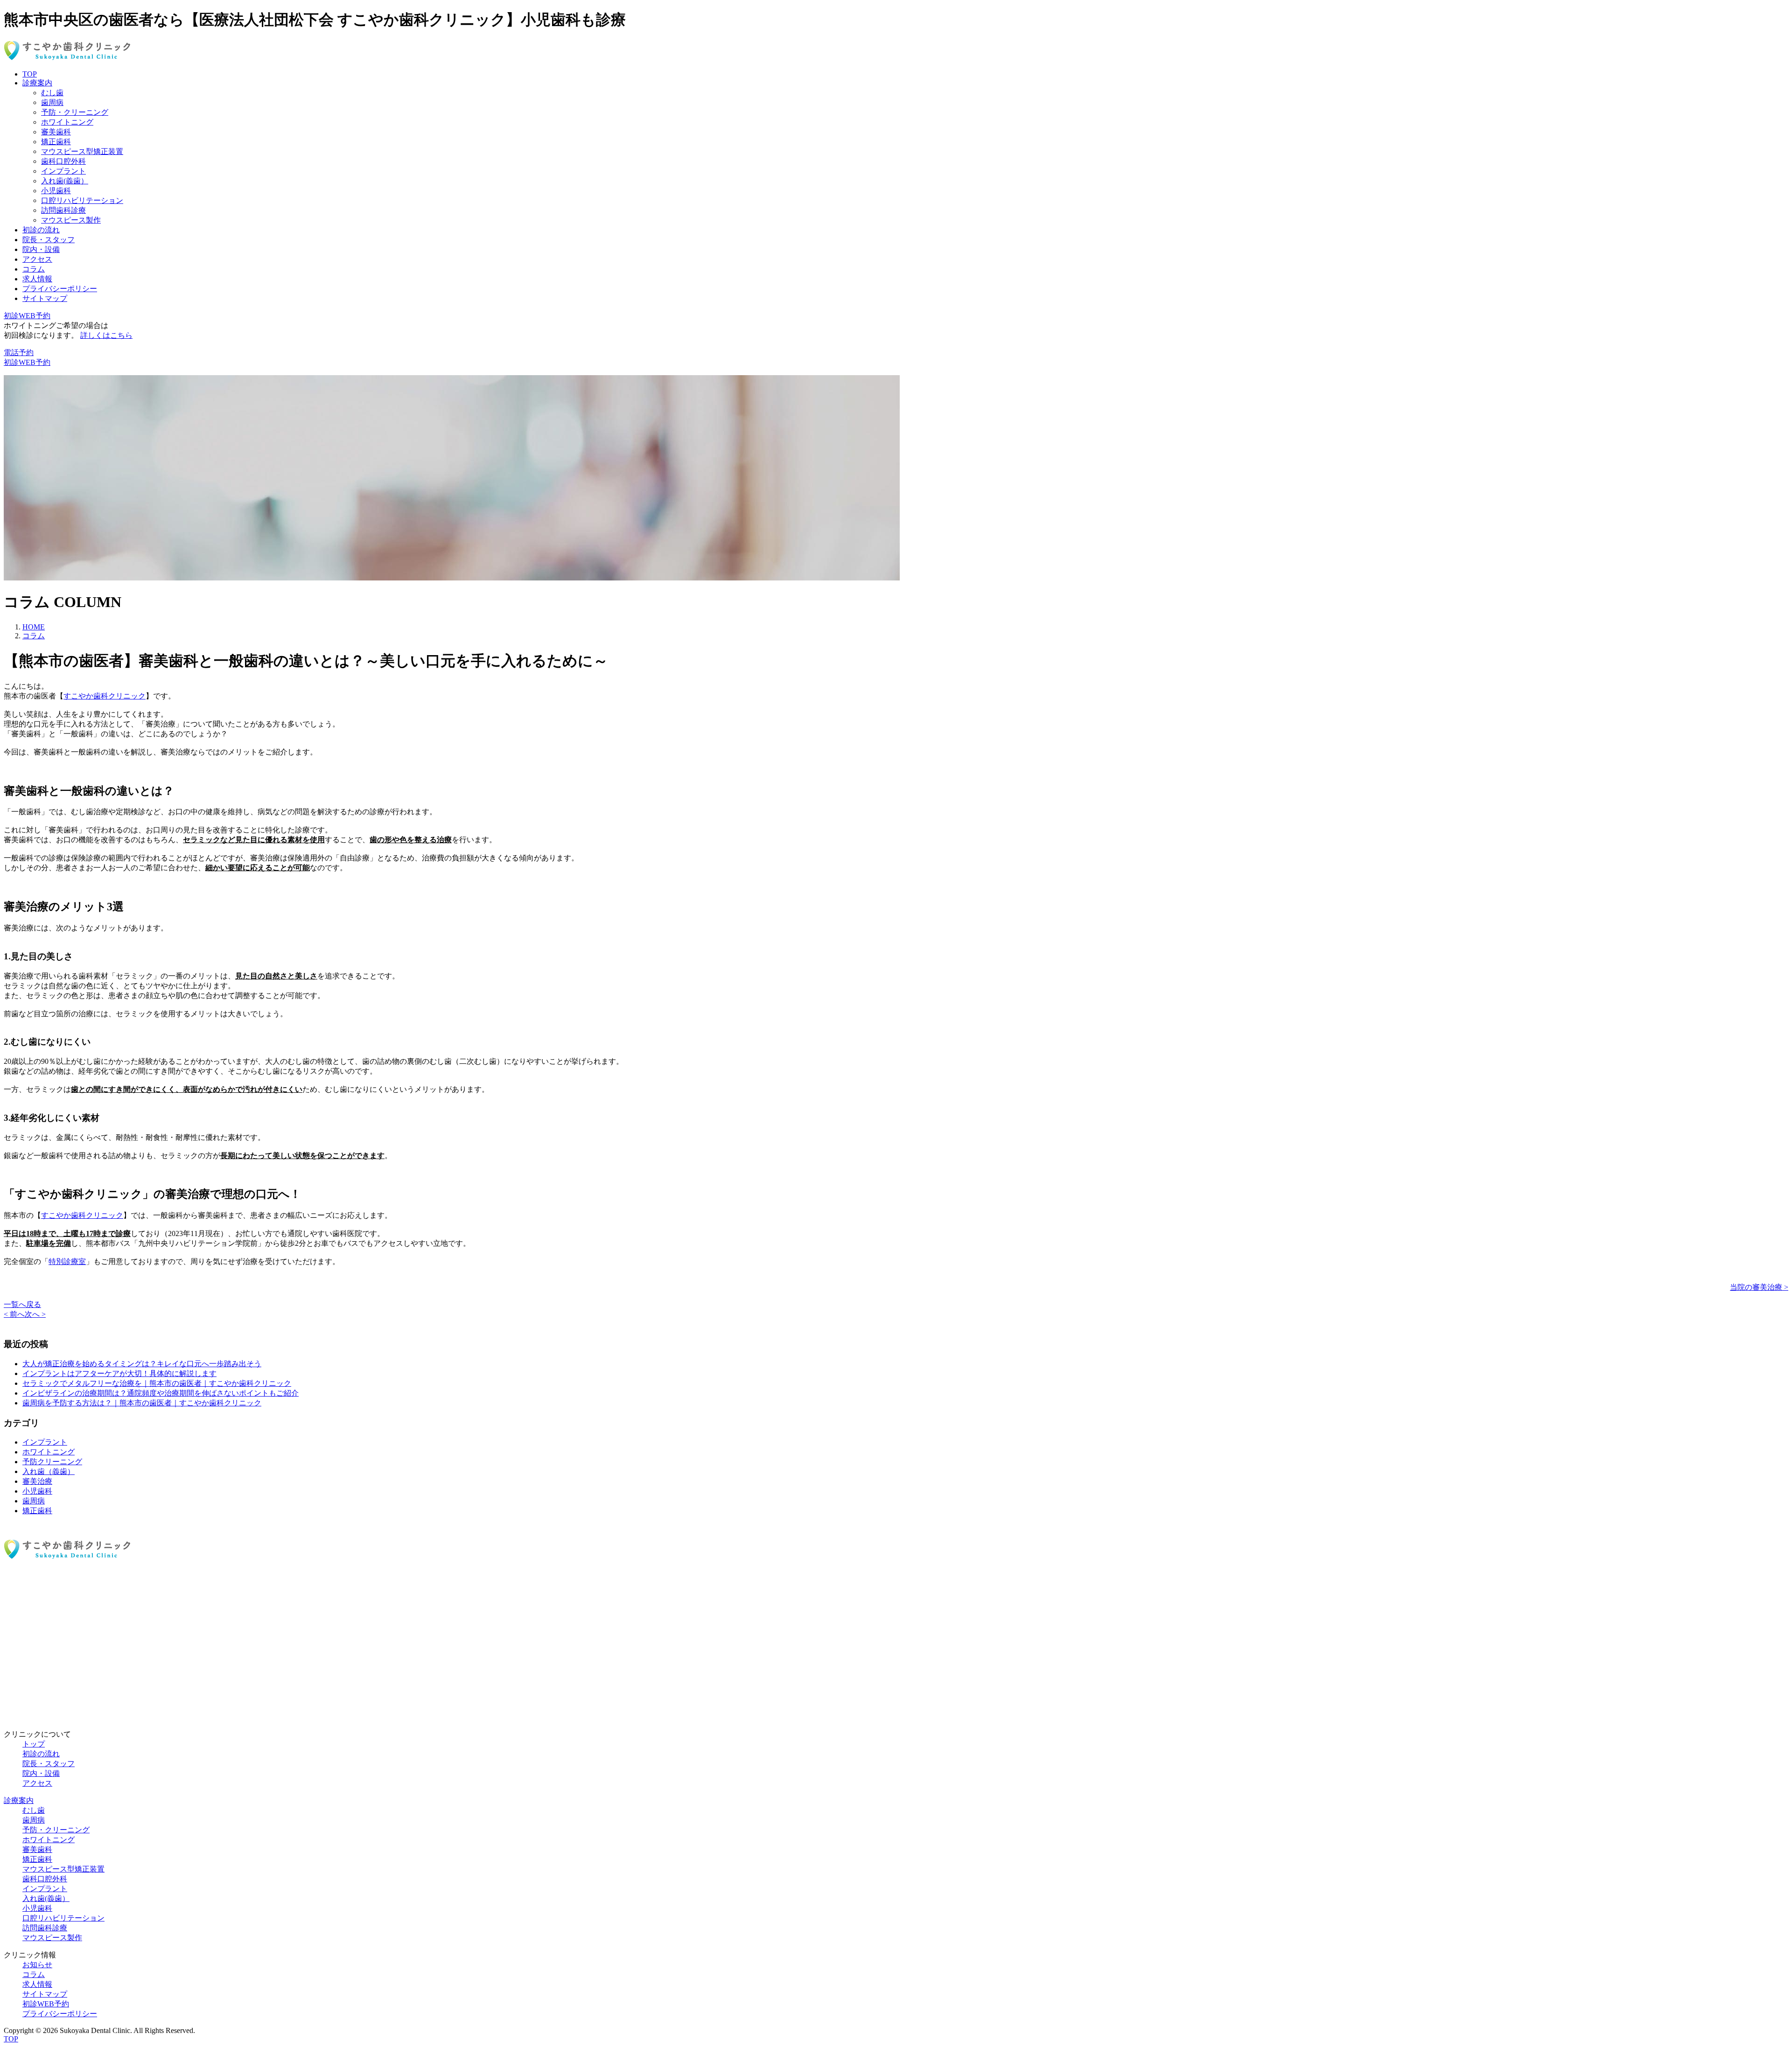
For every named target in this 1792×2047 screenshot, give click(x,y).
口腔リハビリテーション (82, 200)
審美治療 (37, 1481)
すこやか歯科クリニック (105, 696)
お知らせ (37, 1965)
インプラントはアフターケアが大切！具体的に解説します (119, 1373)
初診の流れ (41, 230)
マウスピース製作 (71, 220)
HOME (34, 627)
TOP (30, 74)
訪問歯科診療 (63, 210)
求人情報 (37, 279)
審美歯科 (56, 132)
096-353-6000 (25, 1607)
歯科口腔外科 (63, 161)
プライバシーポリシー (60, 289)
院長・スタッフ (49, 240)
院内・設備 (41, 249)
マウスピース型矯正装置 (82, 151)
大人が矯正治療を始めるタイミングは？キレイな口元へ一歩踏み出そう (142, 1364)
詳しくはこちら (106, 335)
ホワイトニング (67, 122)
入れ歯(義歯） (65, 181)
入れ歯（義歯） (49, 1471)
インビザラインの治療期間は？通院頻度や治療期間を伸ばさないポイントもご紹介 (161, 1393)
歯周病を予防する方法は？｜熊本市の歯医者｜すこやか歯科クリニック (142, 1403)
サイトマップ (45, 298)
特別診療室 (67, 1261)
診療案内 (37, 83)
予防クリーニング (52, 1462)
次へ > (35, 1314)
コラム (34, 269)
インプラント (63, 171)
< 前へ (14, 1314)
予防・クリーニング (75, 112)
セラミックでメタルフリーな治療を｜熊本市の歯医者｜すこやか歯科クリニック (157, 1383)
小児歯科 (56, 191)
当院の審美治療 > (1759, 1287)
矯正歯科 (56, 142)
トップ (34, 1744)
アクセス (37, 259)
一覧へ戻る (22, 1304)
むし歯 (52, 93)
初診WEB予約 (46, 1673)
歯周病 (52, 102)
